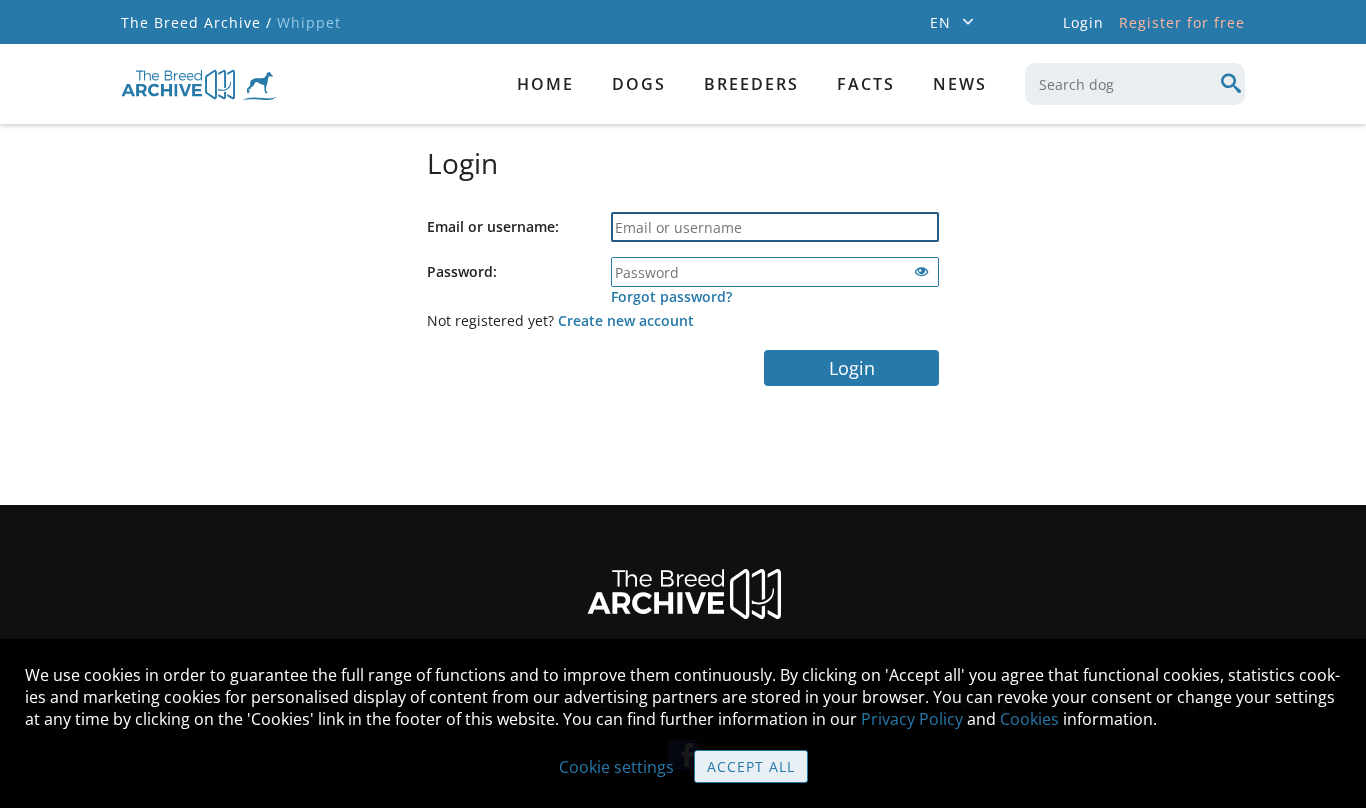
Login (852, 368)
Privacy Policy (912, 719)
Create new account (626, 320)
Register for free (1182, 22)
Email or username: (493, 226)
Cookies (1029, 719)
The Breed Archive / (196, 22)
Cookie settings (616, 767)
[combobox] (1135, 84)
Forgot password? (671, 296)
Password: (462, 271)
